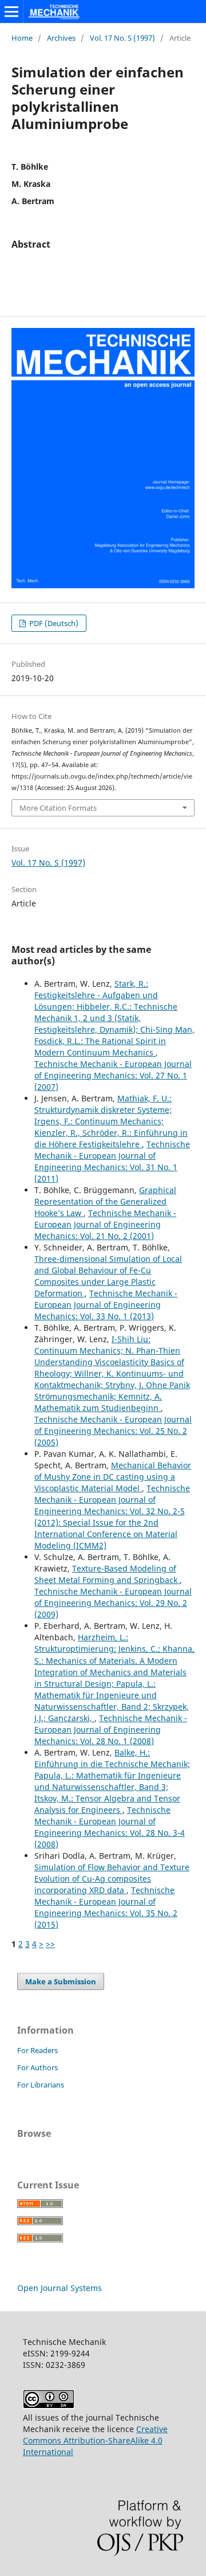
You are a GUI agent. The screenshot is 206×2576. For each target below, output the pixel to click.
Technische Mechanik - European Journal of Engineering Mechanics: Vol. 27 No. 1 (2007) (113, 1075)
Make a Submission (61, 1981)
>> (50, 1944)
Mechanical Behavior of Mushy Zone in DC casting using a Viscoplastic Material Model (113, 1477)
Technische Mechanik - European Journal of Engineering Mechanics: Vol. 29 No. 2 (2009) (113, 1603)
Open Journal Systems (60, 2288)
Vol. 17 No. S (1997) (122, 38)
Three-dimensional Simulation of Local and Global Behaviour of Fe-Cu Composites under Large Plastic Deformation (108, 1276)
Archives (61, 38)
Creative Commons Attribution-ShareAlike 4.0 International (95, 2440)
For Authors (37, 2067)
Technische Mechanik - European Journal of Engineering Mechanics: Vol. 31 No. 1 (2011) (112, 1161)
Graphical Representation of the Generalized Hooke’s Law (105, 1201)
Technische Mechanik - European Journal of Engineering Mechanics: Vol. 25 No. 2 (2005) (113, 1431)
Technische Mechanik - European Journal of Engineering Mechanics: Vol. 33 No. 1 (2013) (106, 1305)
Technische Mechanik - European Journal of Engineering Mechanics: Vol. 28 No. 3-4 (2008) (110, 1827)
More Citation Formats (58, 808)
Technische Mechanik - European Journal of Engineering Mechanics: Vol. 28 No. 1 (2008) (111, 1729)
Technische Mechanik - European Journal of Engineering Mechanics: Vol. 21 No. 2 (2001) (105, 1224)
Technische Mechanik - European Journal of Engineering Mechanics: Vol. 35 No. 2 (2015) (106, 1907)
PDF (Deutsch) (53, 623)
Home (22, 38)
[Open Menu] (11, 11)
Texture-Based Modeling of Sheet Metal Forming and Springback (107, 1574)
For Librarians (41, 2085)
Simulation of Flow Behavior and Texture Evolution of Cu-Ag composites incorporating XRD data (112, 1879)
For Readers (37, 2050)
